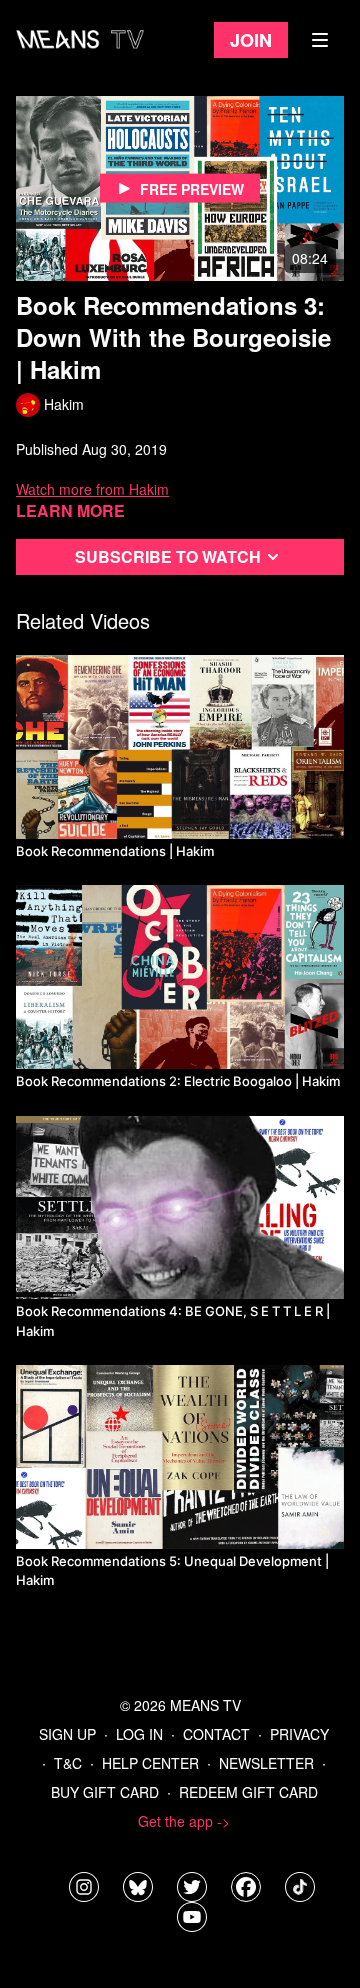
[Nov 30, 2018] (180, 747)
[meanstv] (246, 1887)
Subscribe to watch (168, 556)
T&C (68, 1763)
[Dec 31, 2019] (180, 1208)
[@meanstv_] (300, 1887)
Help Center (150, 1763)
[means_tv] (84, 1887)
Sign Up (67, 1734)
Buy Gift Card (105, 1792)
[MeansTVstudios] (138, 1887)
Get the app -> (184, 1821)
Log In (139, 1734)
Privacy (299, 1734)
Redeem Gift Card (248, 1792)
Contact (216, 1734)
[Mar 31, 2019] (180, 977)
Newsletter (266, 1763)
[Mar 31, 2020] (180, 1457)
